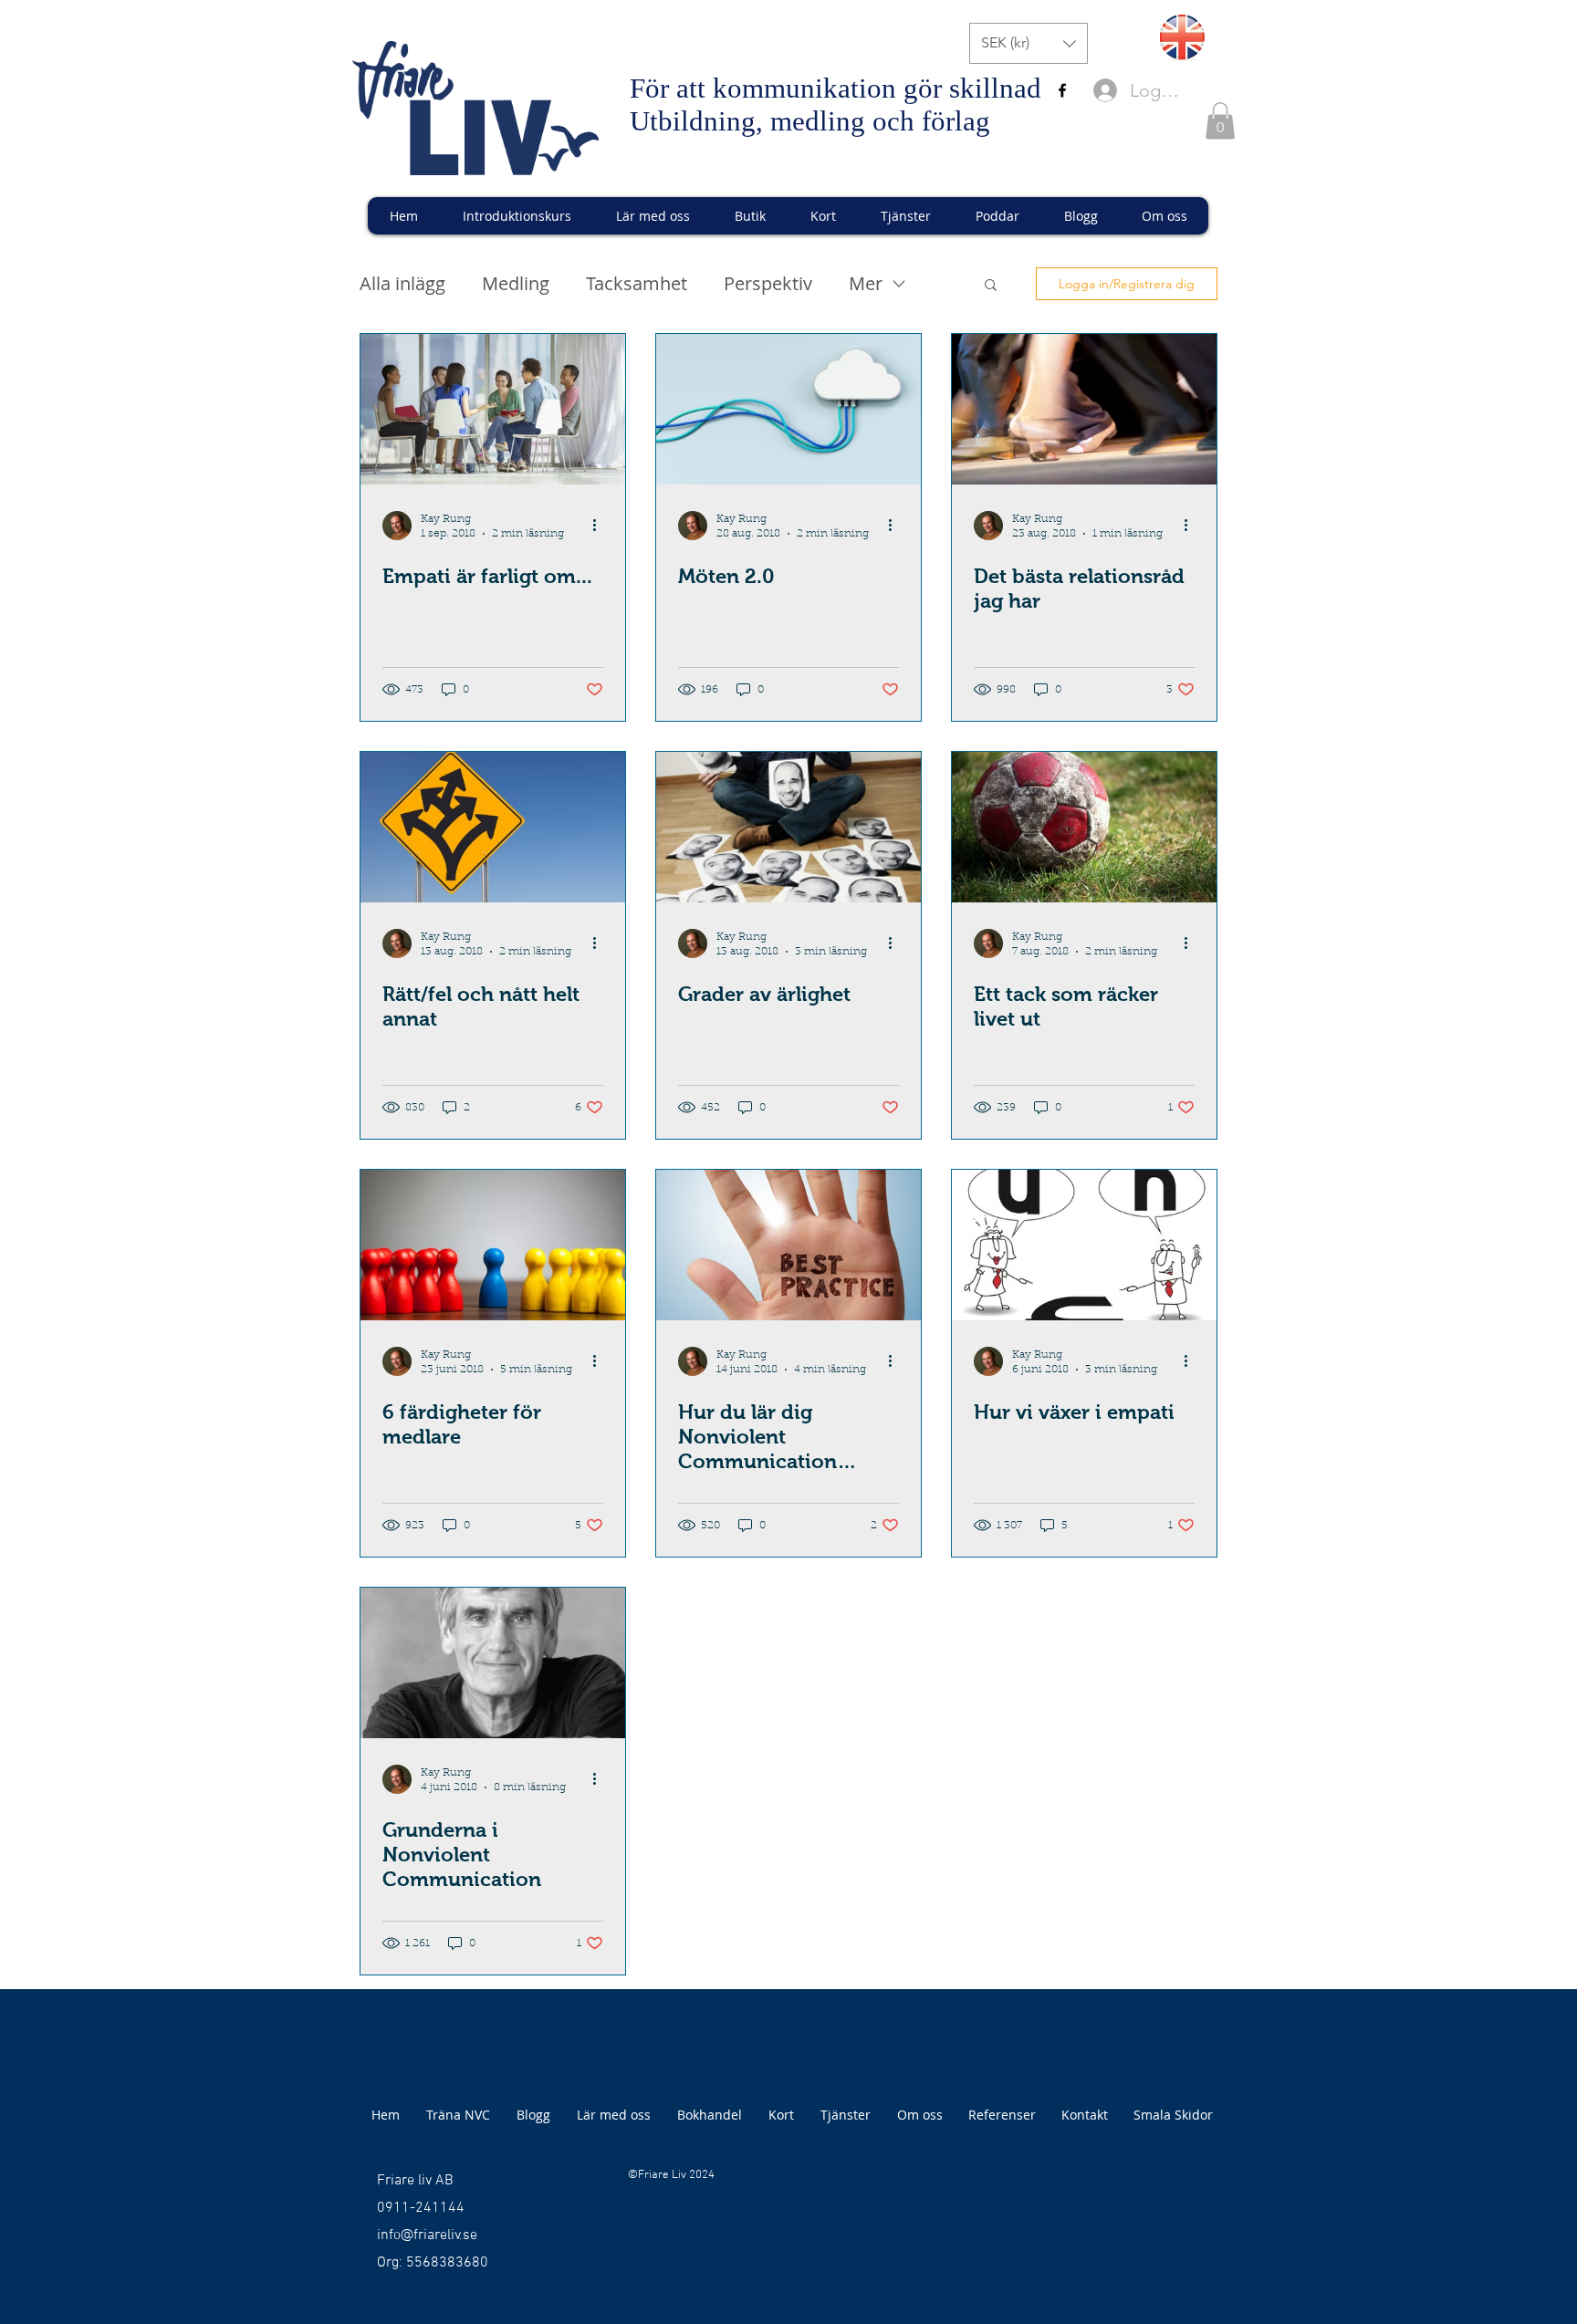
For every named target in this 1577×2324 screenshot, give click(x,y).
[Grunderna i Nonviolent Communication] (493, 1663)
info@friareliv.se (427, 2235)
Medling (516, 283)
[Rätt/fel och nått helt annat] (493, 827)
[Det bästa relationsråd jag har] (1084, 409)
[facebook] (1062, 90)
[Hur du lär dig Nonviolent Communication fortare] (788, 1245)
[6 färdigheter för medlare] (493, 1245)
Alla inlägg (402, 283)
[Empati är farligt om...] (493, 409)
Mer (866, 283)
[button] (1029, 43)
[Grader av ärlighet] (788, 827)
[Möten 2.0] (788, 409)
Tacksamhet (637, 283)
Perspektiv (768, 283)
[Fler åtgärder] (601, 526)
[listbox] (1029, 43)
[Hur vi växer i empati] (1084, 1245)
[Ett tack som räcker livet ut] (1084, 827)
